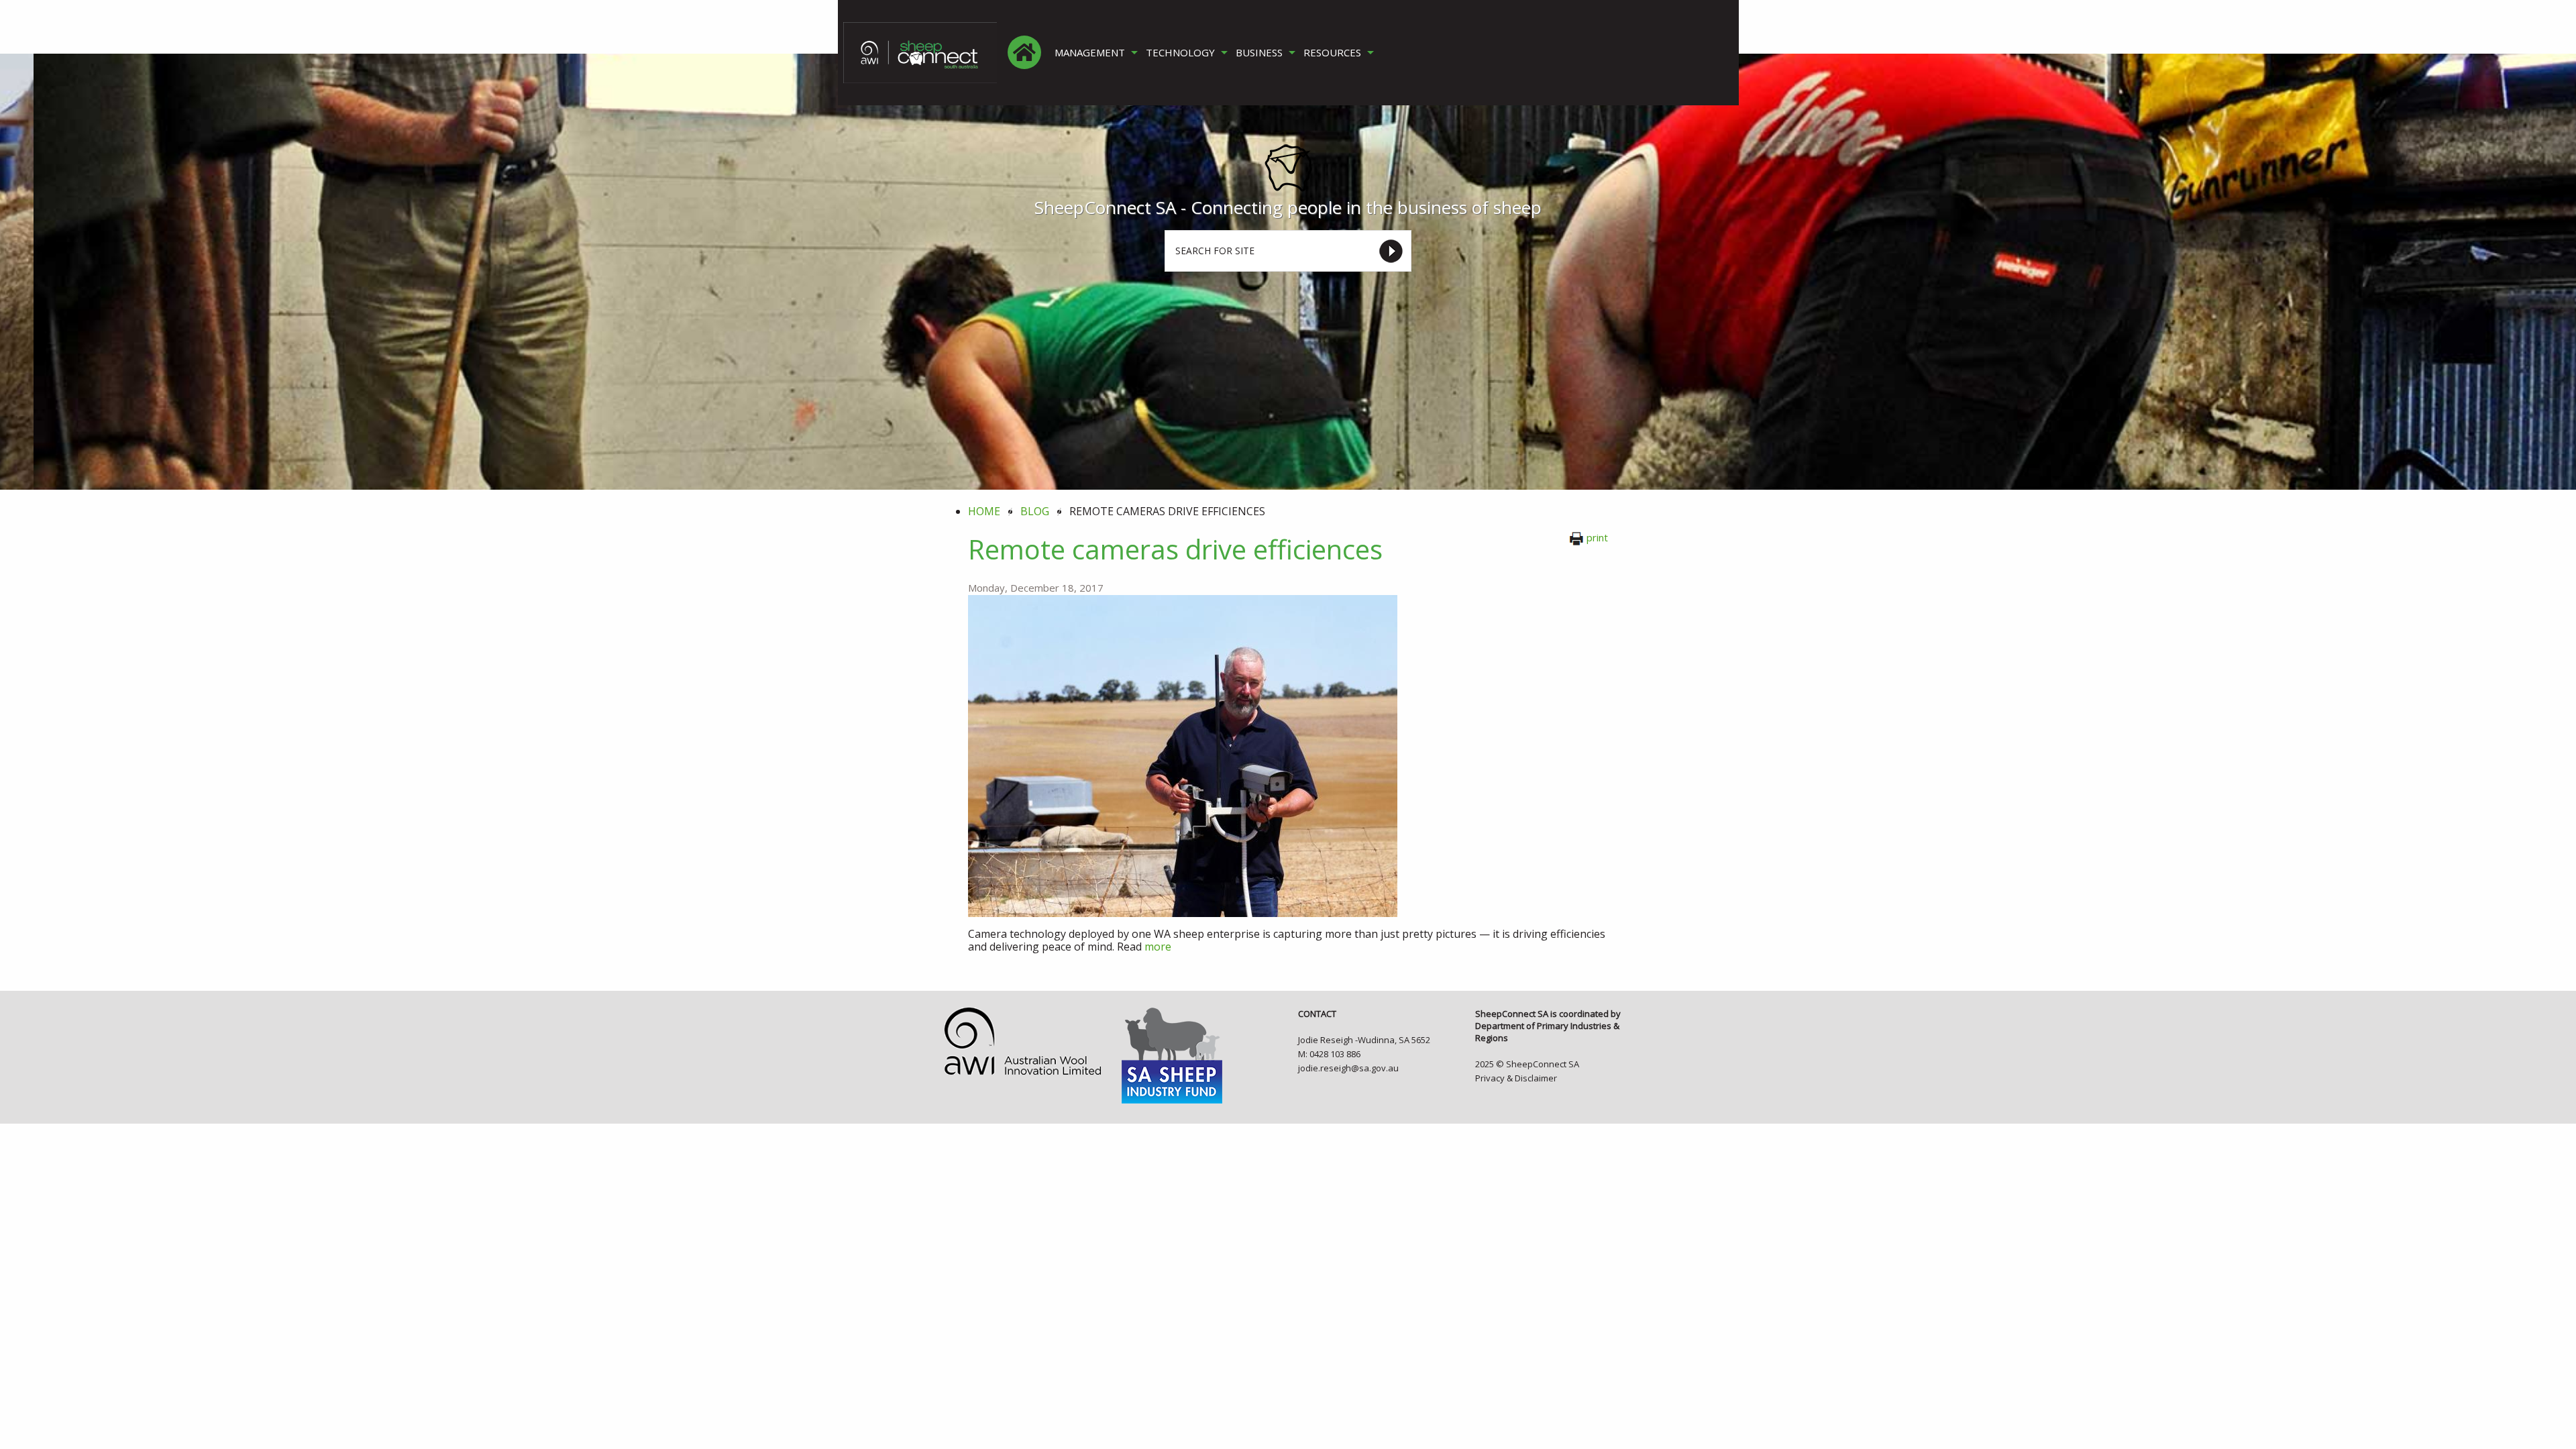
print (1597, 537)
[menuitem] (1024, 52)
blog (1035, 511)
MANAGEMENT (1090, 53)
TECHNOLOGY (1180, 53)
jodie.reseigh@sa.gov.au (1348, 1068)
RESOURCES (1332, 53)
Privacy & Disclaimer (1516, 1078)
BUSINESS (1259, 53)
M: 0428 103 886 (1329, 1054)
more (1158, 947)
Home (984, 511)
